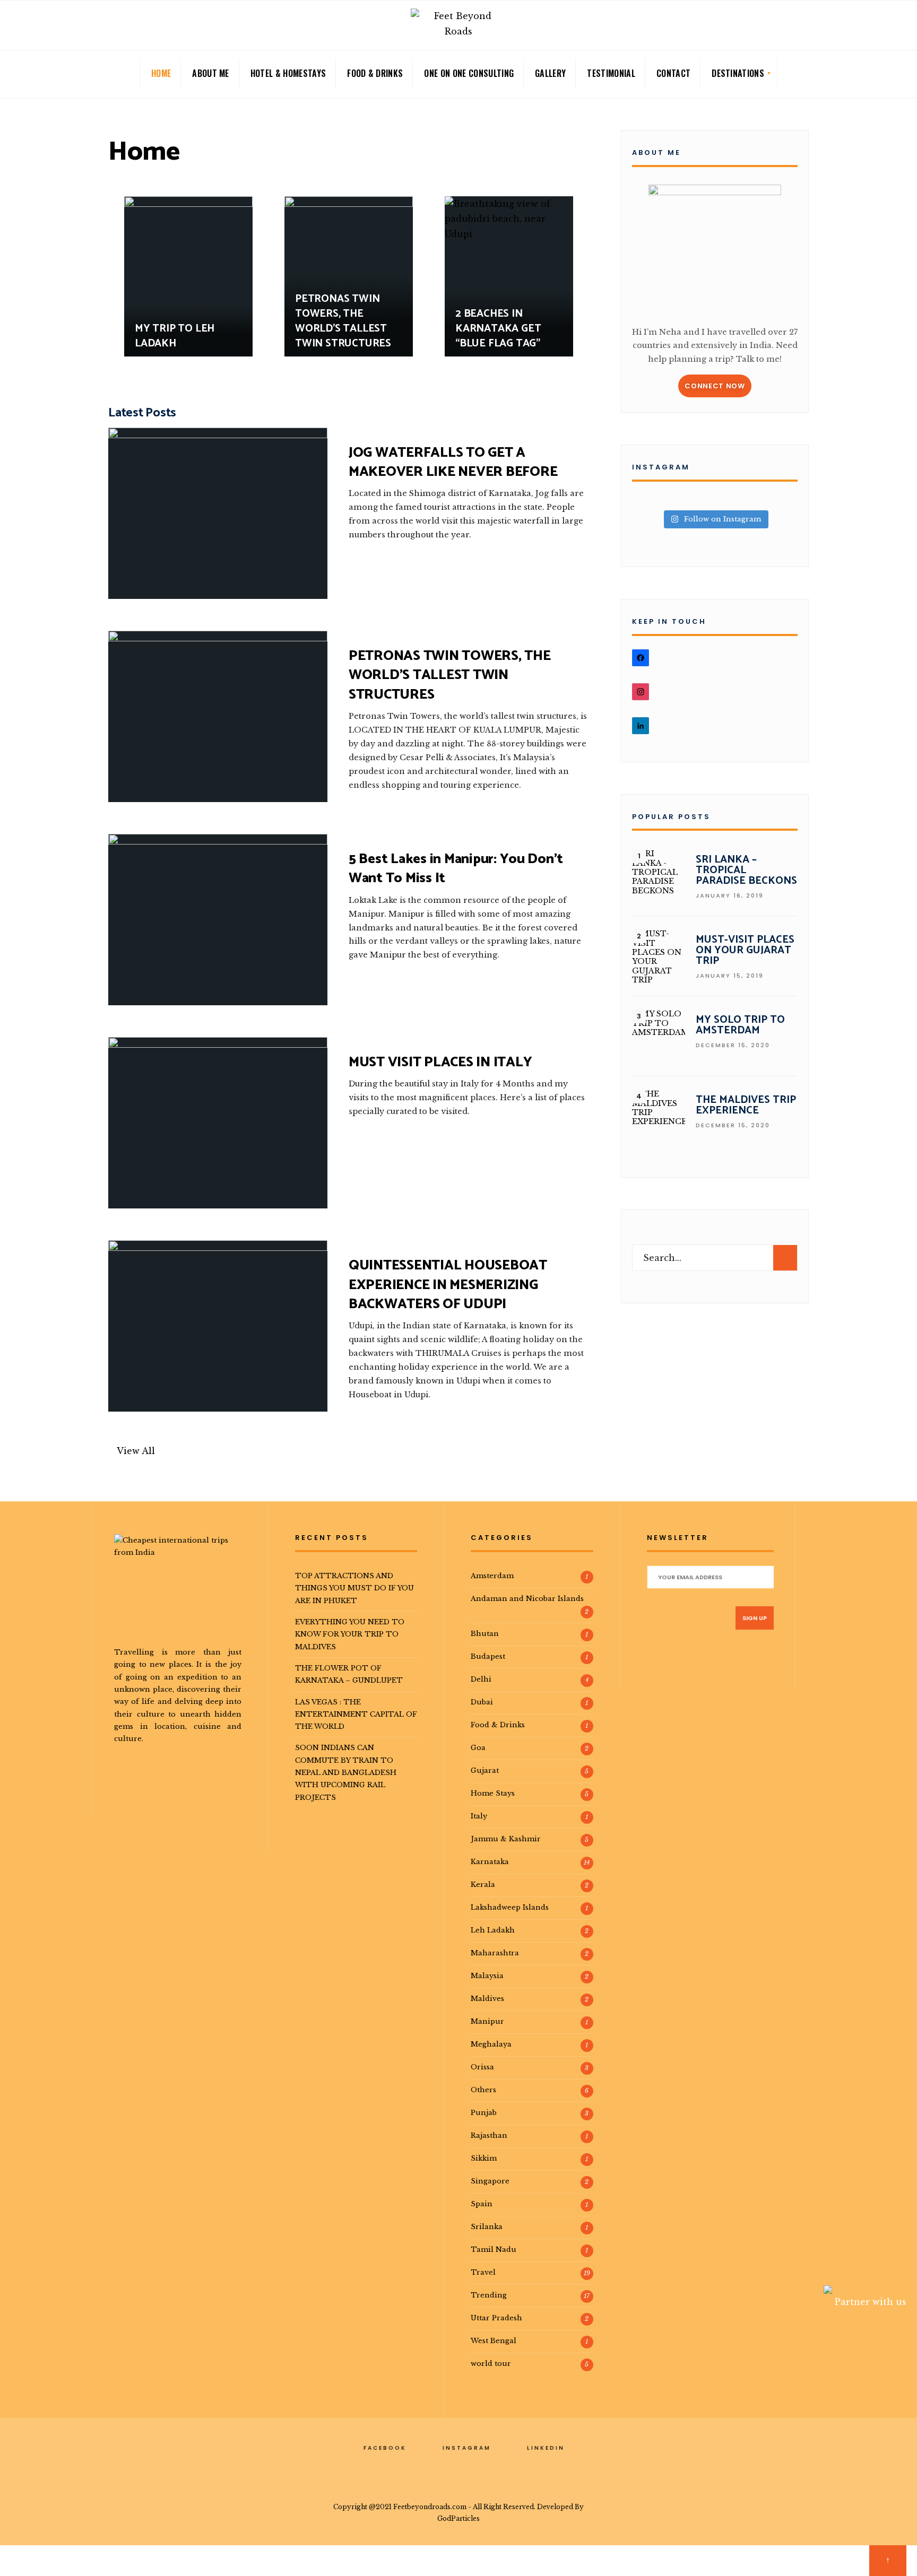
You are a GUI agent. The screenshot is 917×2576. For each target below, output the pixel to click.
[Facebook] (765, 27)
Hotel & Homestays (288, 73)
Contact (673, 73)
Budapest (488, 1656)
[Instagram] (782, 27)
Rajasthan (489, 2135)
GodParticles (458, 2518)
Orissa (482, 2067)
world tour (491, 2363)
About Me (211, 73)
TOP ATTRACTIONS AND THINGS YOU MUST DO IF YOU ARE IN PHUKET (354, 1588)
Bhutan (485, 1633)
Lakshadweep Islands (510, 1907)
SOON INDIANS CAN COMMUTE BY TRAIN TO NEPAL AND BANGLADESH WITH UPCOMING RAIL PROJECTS (346, 1772)
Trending (489, 2295)
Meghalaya (491, 2044)
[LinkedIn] (799, 27)
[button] (132, 1451)
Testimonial (611, 73)
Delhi (481, 1679)
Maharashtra (495, 1953)
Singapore (490, 2181)
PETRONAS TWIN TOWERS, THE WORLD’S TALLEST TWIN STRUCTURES (343, 321)
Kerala (483, 1884)
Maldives (487, 1998)
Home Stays (493, 1793)
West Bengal (494, 2340)
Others (483, 2090)
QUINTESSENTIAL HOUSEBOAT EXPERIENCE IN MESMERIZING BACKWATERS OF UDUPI (448, 1285)
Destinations (738, 73)
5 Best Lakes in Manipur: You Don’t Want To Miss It (456, 869)
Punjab (484, 2112)
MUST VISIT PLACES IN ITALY (440, 1062)
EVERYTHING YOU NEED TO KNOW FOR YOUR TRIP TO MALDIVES (350, 1634)
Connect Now (715, 386)
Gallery (550, 73)
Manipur (487, 2021)
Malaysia (487, 1975)
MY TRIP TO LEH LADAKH (175, 336)
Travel (483, 2272)
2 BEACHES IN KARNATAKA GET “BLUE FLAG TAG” (498, 329)
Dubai (482, 1702)
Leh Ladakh (493, 1930)
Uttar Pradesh (496, 2318)
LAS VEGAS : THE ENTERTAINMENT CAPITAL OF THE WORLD (356, 1714)
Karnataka (490, 1861)
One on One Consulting (469, 73)
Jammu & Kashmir (506, 1839)
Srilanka (487, 2226)
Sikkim (484, 2158)
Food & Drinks (375, 73)
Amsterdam (492, 1576)
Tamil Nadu (494, 2249)
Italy (479, 1816)
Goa (478, 1747)
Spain (482, 2204)
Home (161, 73)
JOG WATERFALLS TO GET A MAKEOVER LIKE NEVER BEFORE (453, 462)
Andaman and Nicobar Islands (527, 1598)
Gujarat (485, 1770)
